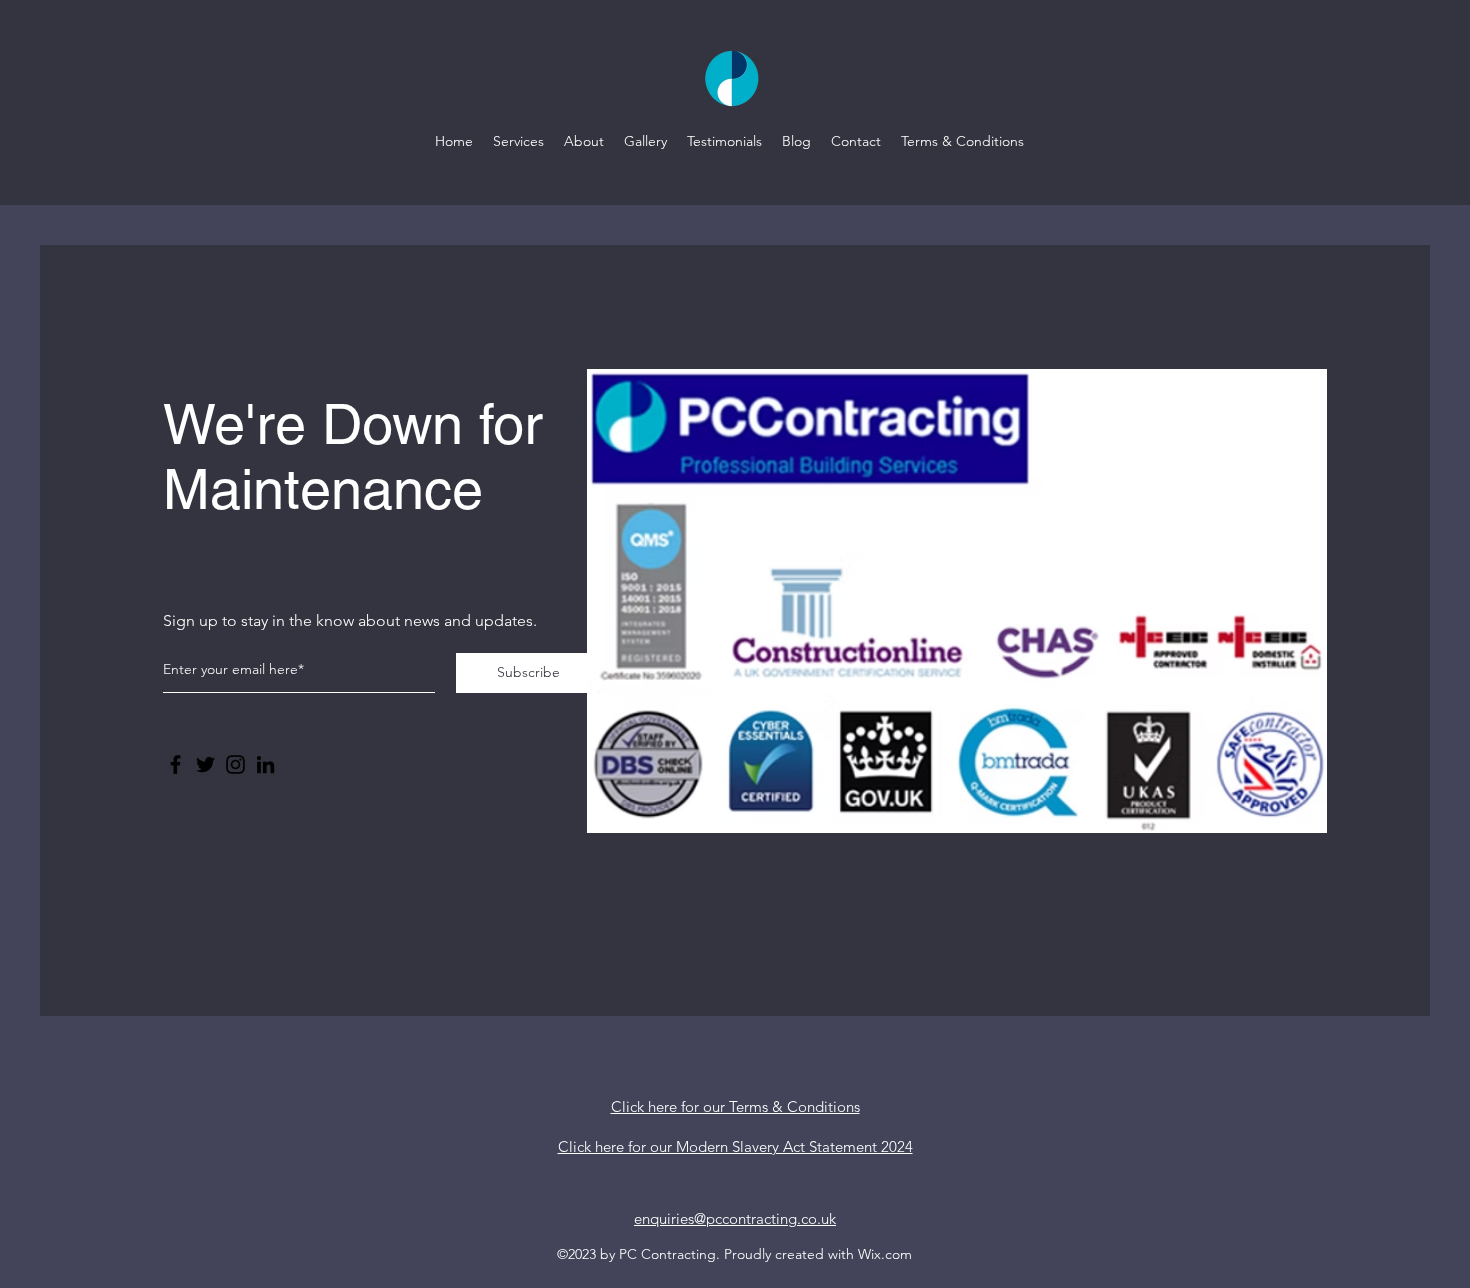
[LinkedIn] (265, 764)
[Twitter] (205, 764)
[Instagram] (235, 764)
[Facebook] (175, 764)
